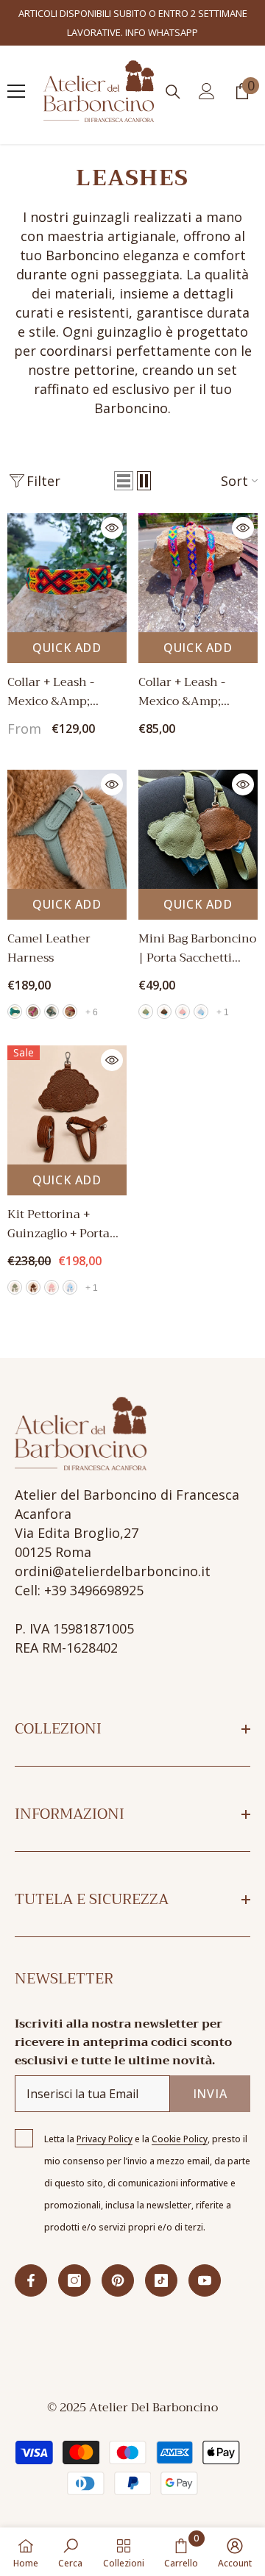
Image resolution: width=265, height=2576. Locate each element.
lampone (33, 995)
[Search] (173, 75)
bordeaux (70, 995)
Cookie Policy (180, 2122)
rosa (183, 995)
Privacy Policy (105, 2122)
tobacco (15, 995)
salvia (52, 995)
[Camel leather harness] (67, 812)
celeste (201, 995)
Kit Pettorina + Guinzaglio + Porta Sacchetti (59, 1207)
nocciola (164, 995)
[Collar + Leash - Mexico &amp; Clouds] (67, 555)
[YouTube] (205, 2264)
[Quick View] (112, 510)
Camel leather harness (49, 931)
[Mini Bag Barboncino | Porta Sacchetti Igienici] (198, 812)
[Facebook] (31, 2264)
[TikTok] (161, 2264)
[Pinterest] (118, 2264)
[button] (124, 464)
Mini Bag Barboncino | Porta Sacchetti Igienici (197, 931)
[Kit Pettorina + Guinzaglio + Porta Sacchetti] (67, 1088)
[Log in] (207, 74)
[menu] (16, 74)
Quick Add (67, 630)
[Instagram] (74, 2264)
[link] (70, 2552)
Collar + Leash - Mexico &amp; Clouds (51, 674)
